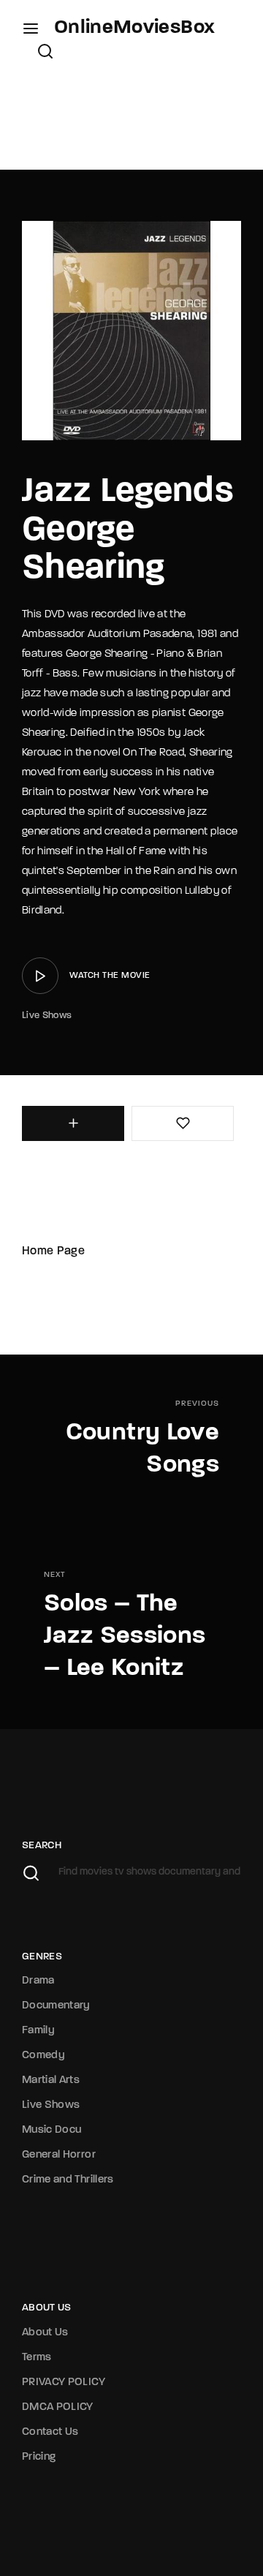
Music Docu (52, 2130)
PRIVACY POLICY (64, 2383)
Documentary (56, 2006)
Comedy (43, 2056)
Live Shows (47, 1016)
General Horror (59, 2155)
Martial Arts (51, 2080)
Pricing (39, 2457)
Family (38, 2031)
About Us (45, 2333)
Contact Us (50, 2432)
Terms (37, 2358)
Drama (38, 1981)
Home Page (53, 1251)
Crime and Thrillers (68, 2180)
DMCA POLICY (58, 2407)
